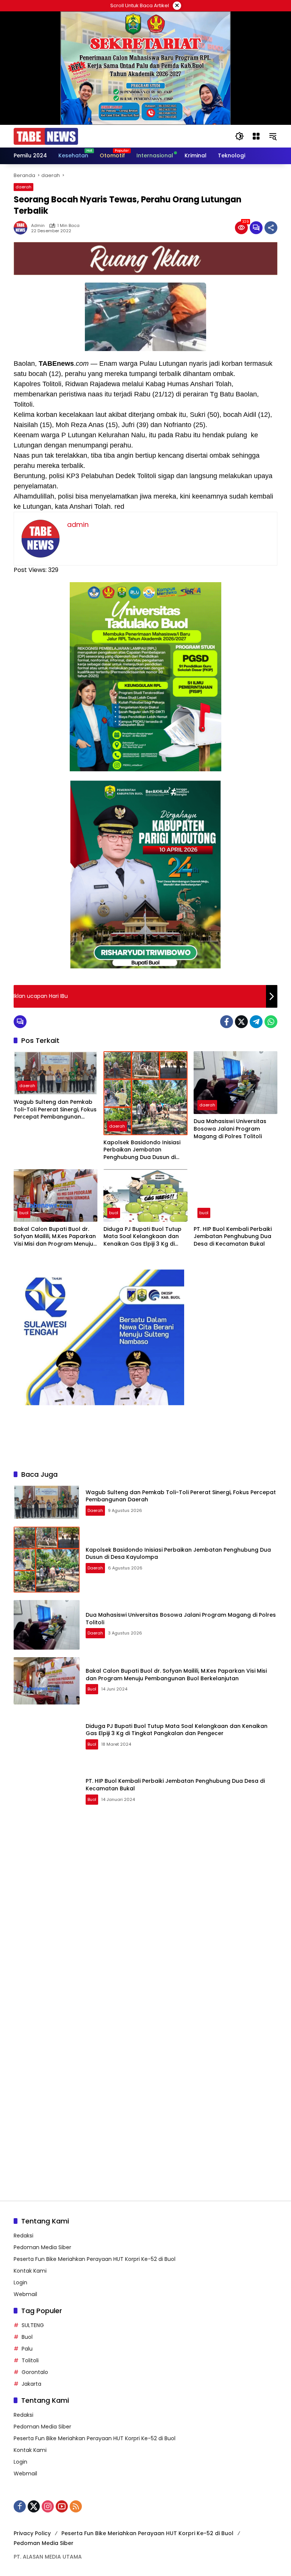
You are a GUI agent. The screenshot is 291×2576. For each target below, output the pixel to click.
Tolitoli (30, 2370)
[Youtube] (62, 2516)
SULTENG (33, 2335)
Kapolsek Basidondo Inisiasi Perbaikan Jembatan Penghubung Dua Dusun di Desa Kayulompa (142, 1150)
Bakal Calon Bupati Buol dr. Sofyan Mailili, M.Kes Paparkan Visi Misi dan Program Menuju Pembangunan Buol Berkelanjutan (55, 1237)
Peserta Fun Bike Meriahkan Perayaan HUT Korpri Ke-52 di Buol (95, 2268)
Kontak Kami (30, 2280)
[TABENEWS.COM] (46, 136)
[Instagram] (48, 2516)
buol (24, 1213)
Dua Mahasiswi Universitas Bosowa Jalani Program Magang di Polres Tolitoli (230, 1129)
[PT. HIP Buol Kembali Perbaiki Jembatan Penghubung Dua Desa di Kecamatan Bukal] (235, 1196)
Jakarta (31, 2393)
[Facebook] (227, 1022)
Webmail (25, 2304)
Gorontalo (35, 2382)
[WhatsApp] (271, 1022)
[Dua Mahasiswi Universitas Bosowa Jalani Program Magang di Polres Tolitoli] (235, 1083)
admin (38, 226)
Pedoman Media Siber (42, 2257)
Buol (27, 2346)
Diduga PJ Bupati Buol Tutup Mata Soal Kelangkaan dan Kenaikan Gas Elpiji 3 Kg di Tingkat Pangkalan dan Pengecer (142, 1237)
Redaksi (23, 2245)
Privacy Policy (32, 2543)
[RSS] (76, 2516)
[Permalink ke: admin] (22, 228)
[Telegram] (256, 1022)
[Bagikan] (271, 228)
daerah (23, 187)
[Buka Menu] (256, 136)
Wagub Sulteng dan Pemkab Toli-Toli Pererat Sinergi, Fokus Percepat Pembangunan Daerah (55, 1110)
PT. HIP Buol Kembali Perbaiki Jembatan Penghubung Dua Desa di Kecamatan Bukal (233, 1237)
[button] (239, 136)
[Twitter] (241, 1022)
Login (20, 2292)
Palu (27, 2358)
